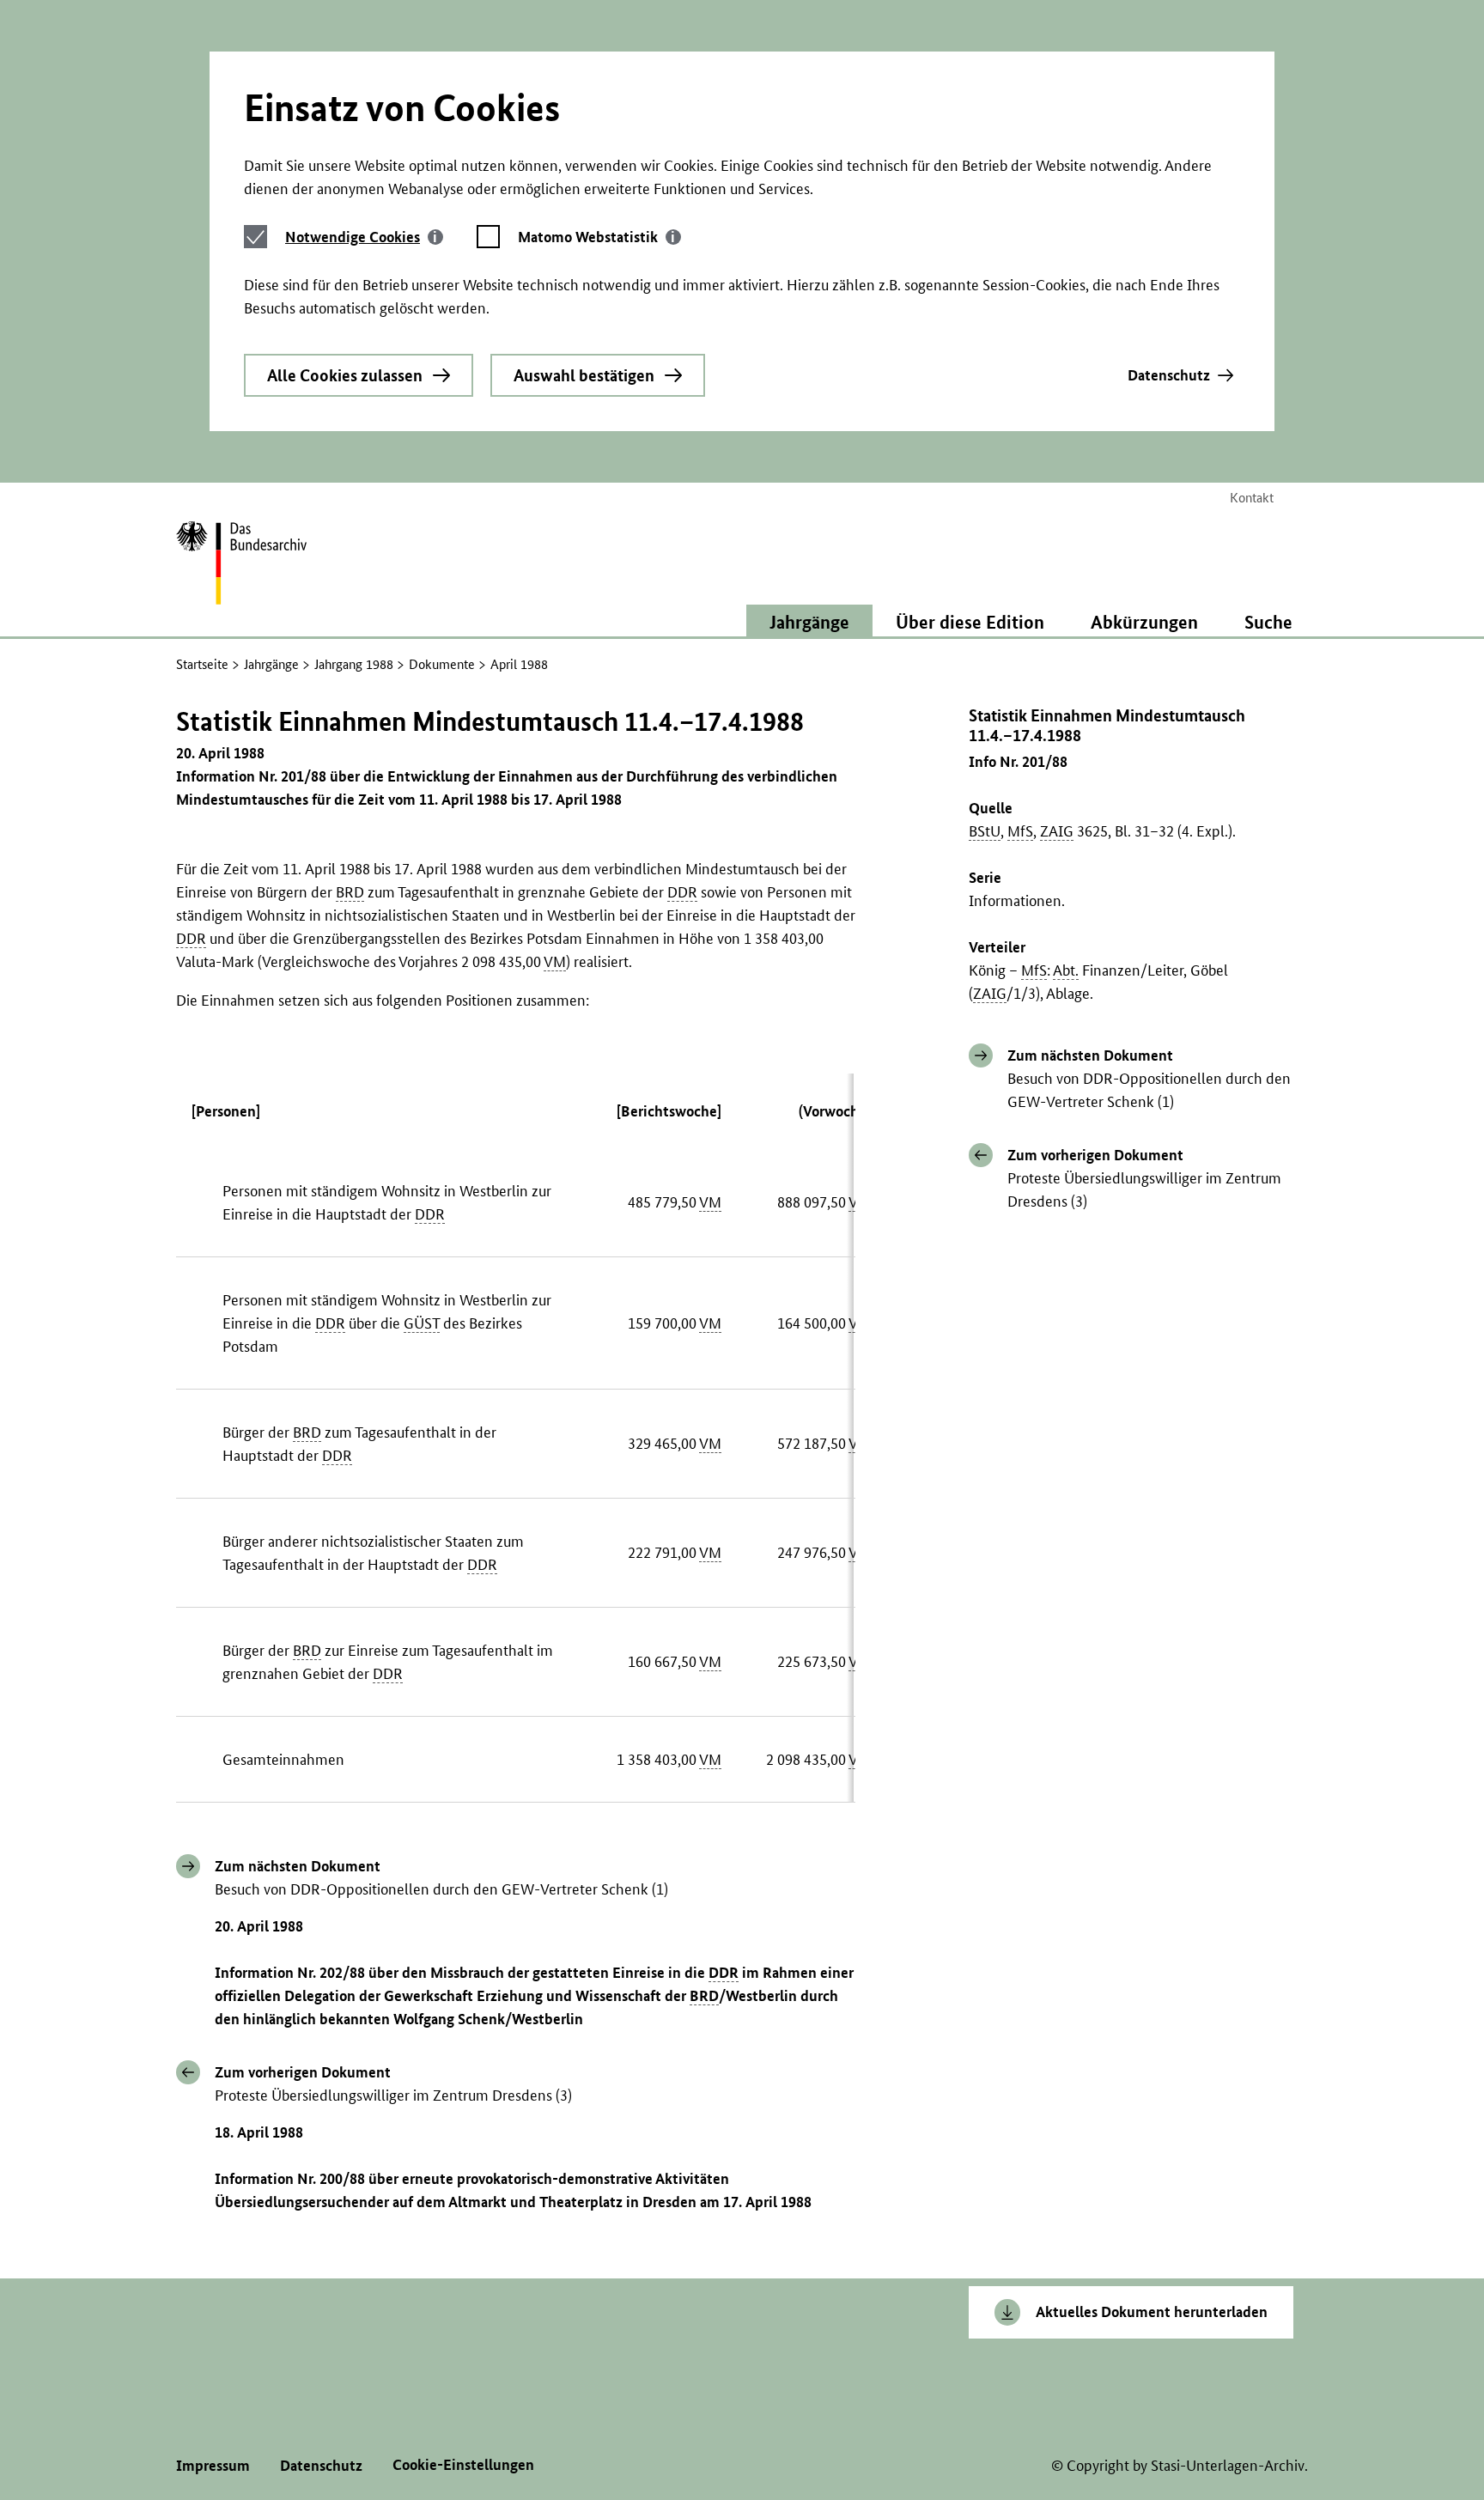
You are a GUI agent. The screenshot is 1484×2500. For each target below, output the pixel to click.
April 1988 (519, 664)
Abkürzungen (1144, 622)
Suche (1268, 622)
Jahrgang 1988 (354, 664)
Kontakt (1252, 498)
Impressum (213, 2465)
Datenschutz (1169, 375)
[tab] (364, 237)
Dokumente (442, 664)
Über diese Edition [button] (970, 622)
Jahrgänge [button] (809, 622)
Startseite (202, 664)
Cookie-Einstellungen (463, 2464)
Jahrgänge (271, 664)
